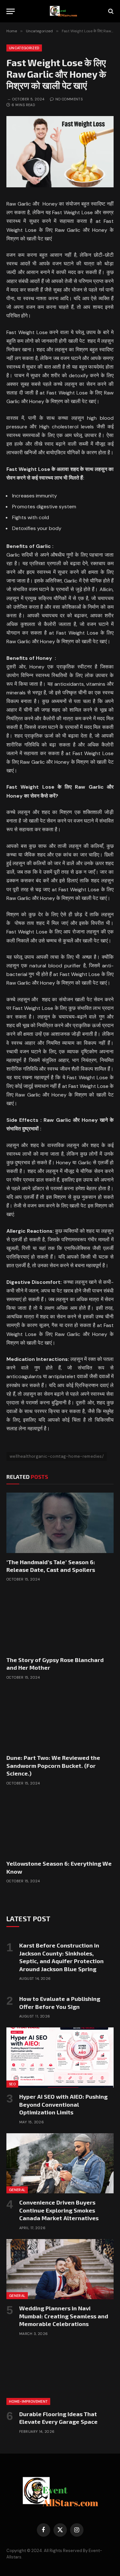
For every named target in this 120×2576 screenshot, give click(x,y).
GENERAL (17, 2190)
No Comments (69, 99)
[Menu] (11, 11)
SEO (12, 2084)
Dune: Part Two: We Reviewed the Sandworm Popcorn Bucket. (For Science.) (53, 1765)
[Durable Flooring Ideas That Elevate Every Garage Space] (60, 2375)
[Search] (110, 11)
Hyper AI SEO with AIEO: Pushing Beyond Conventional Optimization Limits (63, 2104)
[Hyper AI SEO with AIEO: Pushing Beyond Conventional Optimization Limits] (60, 2057)
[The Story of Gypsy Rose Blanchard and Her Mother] (60, 1620)
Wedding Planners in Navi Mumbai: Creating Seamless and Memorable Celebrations (64, 2316)
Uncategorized (24, 48)
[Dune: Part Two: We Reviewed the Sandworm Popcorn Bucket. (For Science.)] (60, 1719)
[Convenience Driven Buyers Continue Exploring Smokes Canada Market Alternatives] (60, 2163)
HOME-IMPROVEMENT (28, 2401)
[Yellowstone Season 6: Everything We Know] (60, 1824)
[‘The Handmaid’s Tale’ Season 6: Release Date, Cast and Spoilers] (60, 1523)
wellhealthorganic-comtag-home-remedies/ (57, 1456)
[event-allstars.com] (63, 11)
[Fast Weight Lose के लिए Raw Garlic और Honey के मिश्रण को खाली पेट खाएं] (60, 186)
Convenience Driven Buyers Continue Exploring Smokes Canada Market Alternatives (59, 2210)
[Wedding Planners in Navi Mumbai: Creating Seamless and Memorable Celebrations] (60, 2269)
